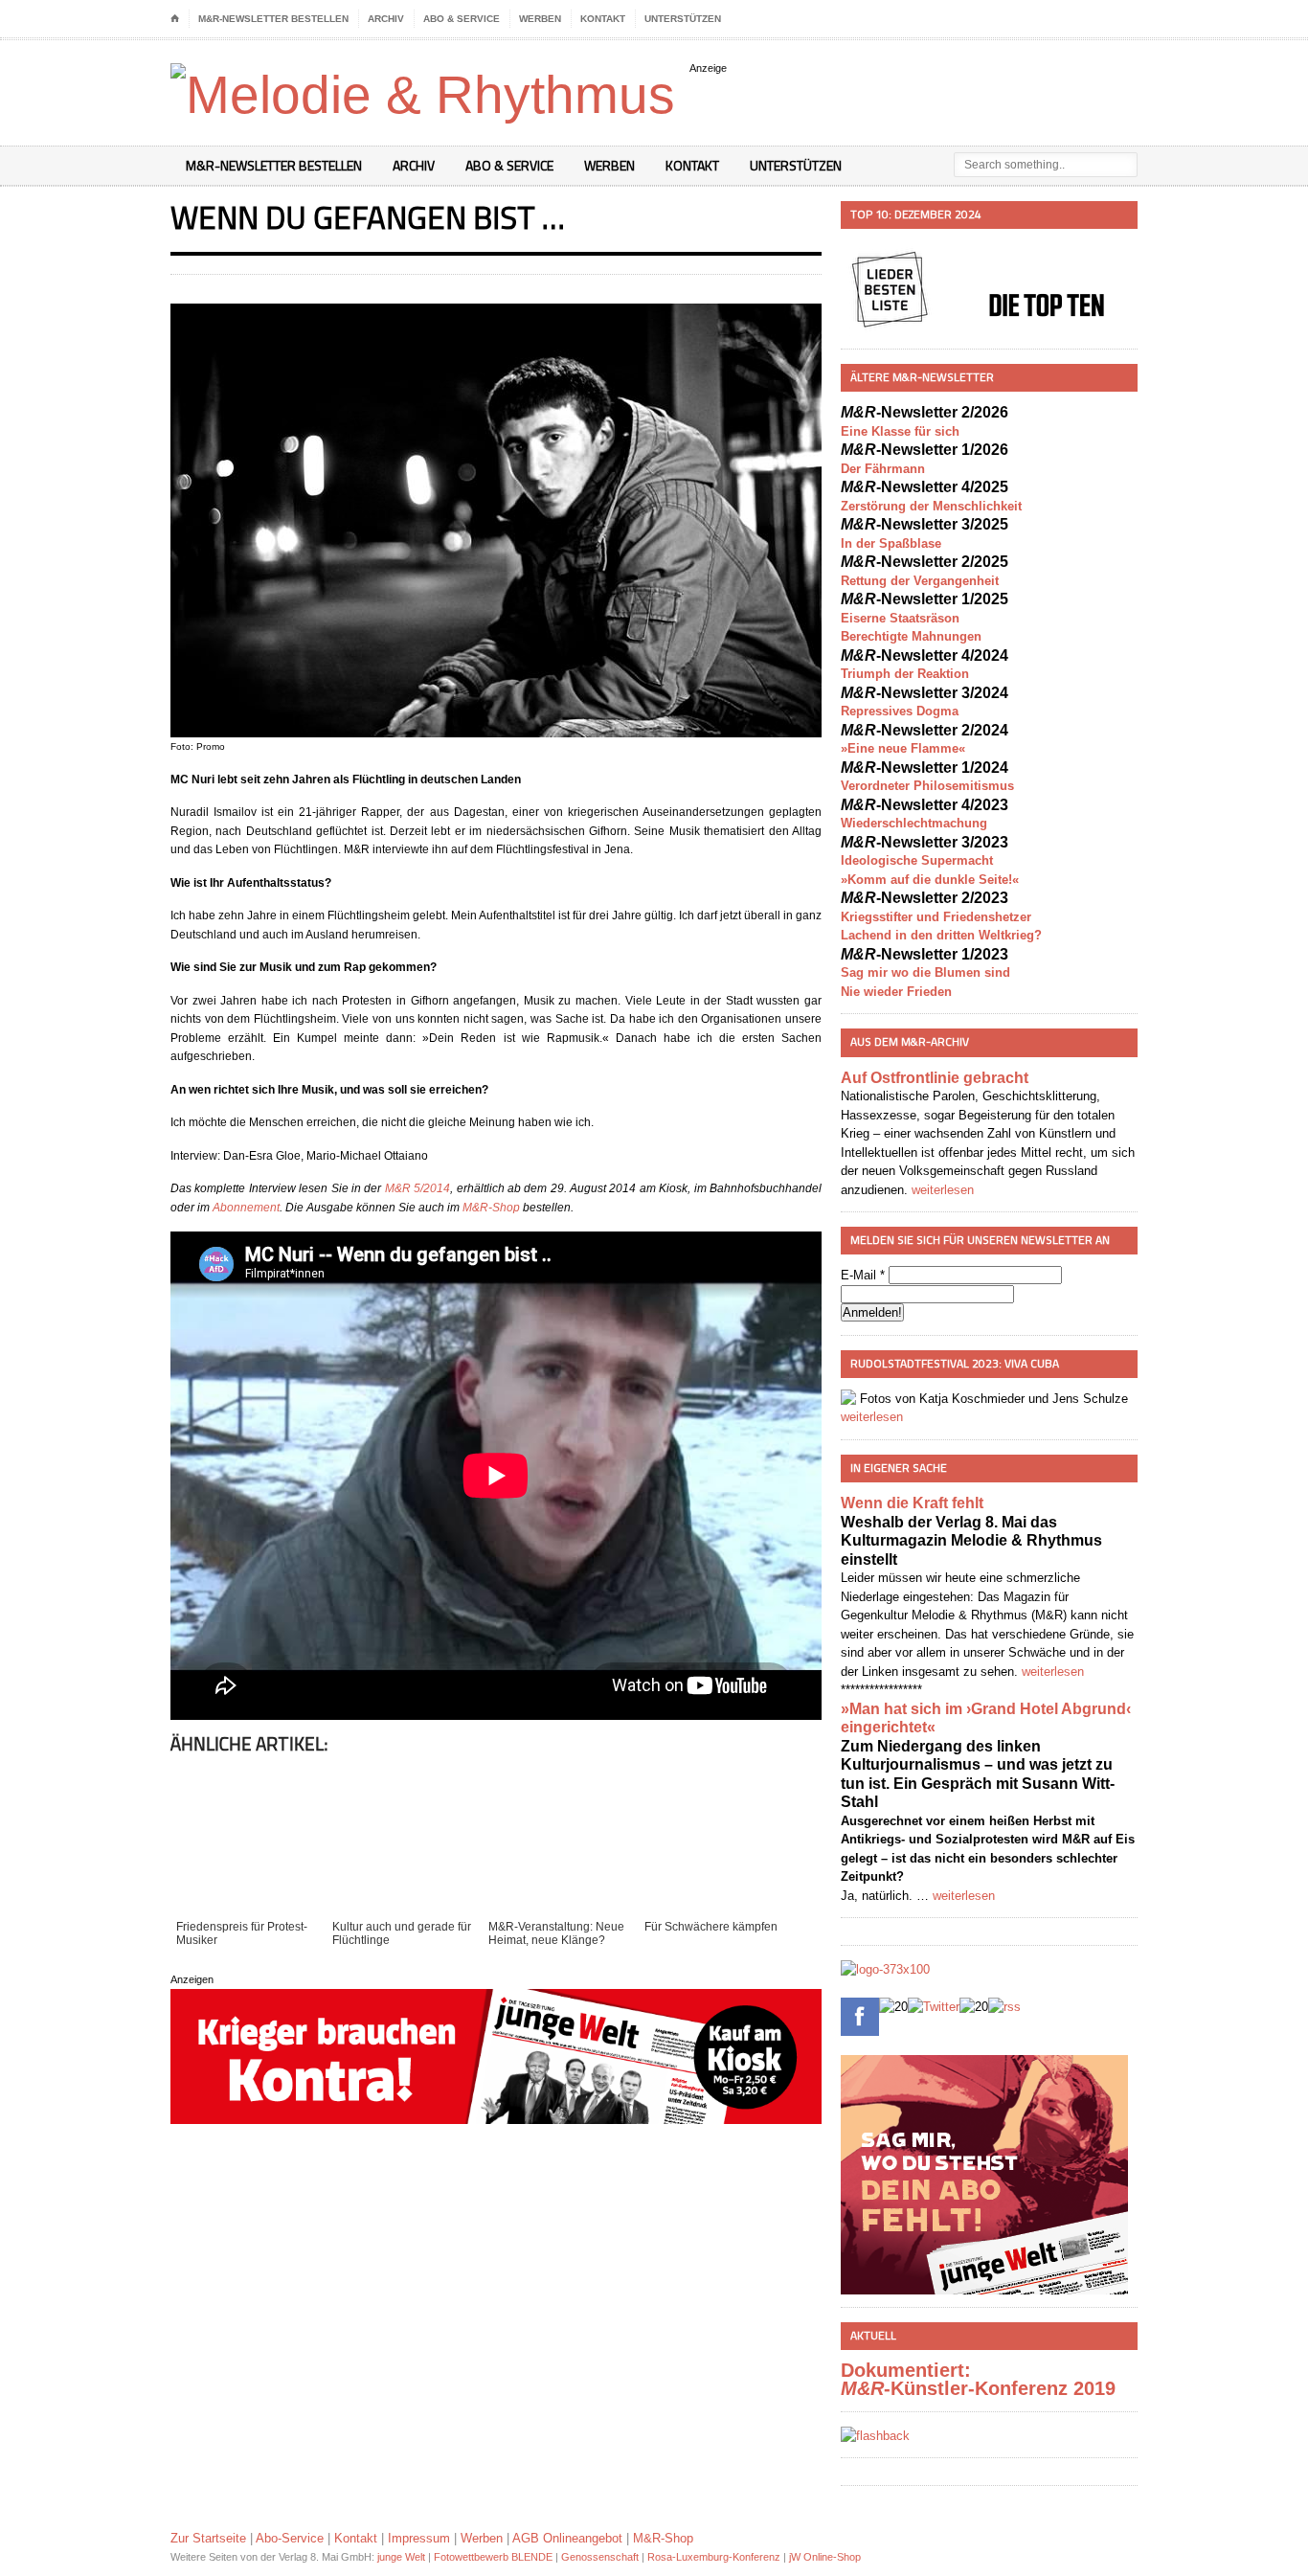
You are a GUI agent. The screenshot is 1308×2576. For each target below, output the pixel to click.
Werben (540, 19)
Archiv (386, 19)
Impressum (419, 2538)
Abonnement (246, 1208)
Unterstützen (683, 19)
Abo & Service (462, 19)
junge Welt (401, 2557)
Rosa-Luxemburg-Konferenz (714, 2557)
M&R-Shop (491, 1208)
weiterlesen (943, 1190)
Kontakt (603, 19)
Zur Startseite (208, 2538)
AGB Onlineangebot (567, 2538)
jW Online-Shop (825, 2557)
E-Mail (863, 1275)
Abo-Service (290, 2538)
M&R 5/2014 (417, 1188)
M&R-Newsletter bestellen (273, 19)
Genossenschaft (600, 2557)
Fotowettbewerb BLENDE (493, 2557)
